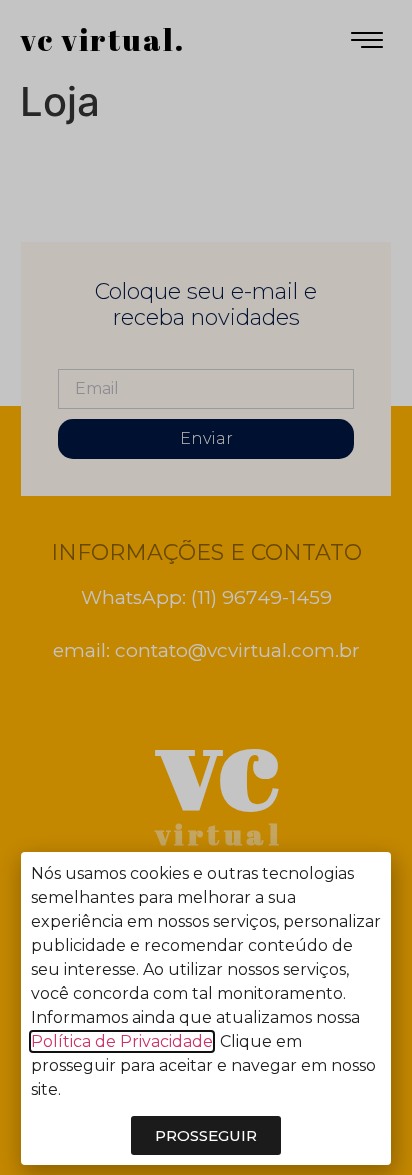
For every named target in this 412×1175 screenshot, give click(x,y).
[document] (206, 587)
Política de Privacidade (122, 1041)
